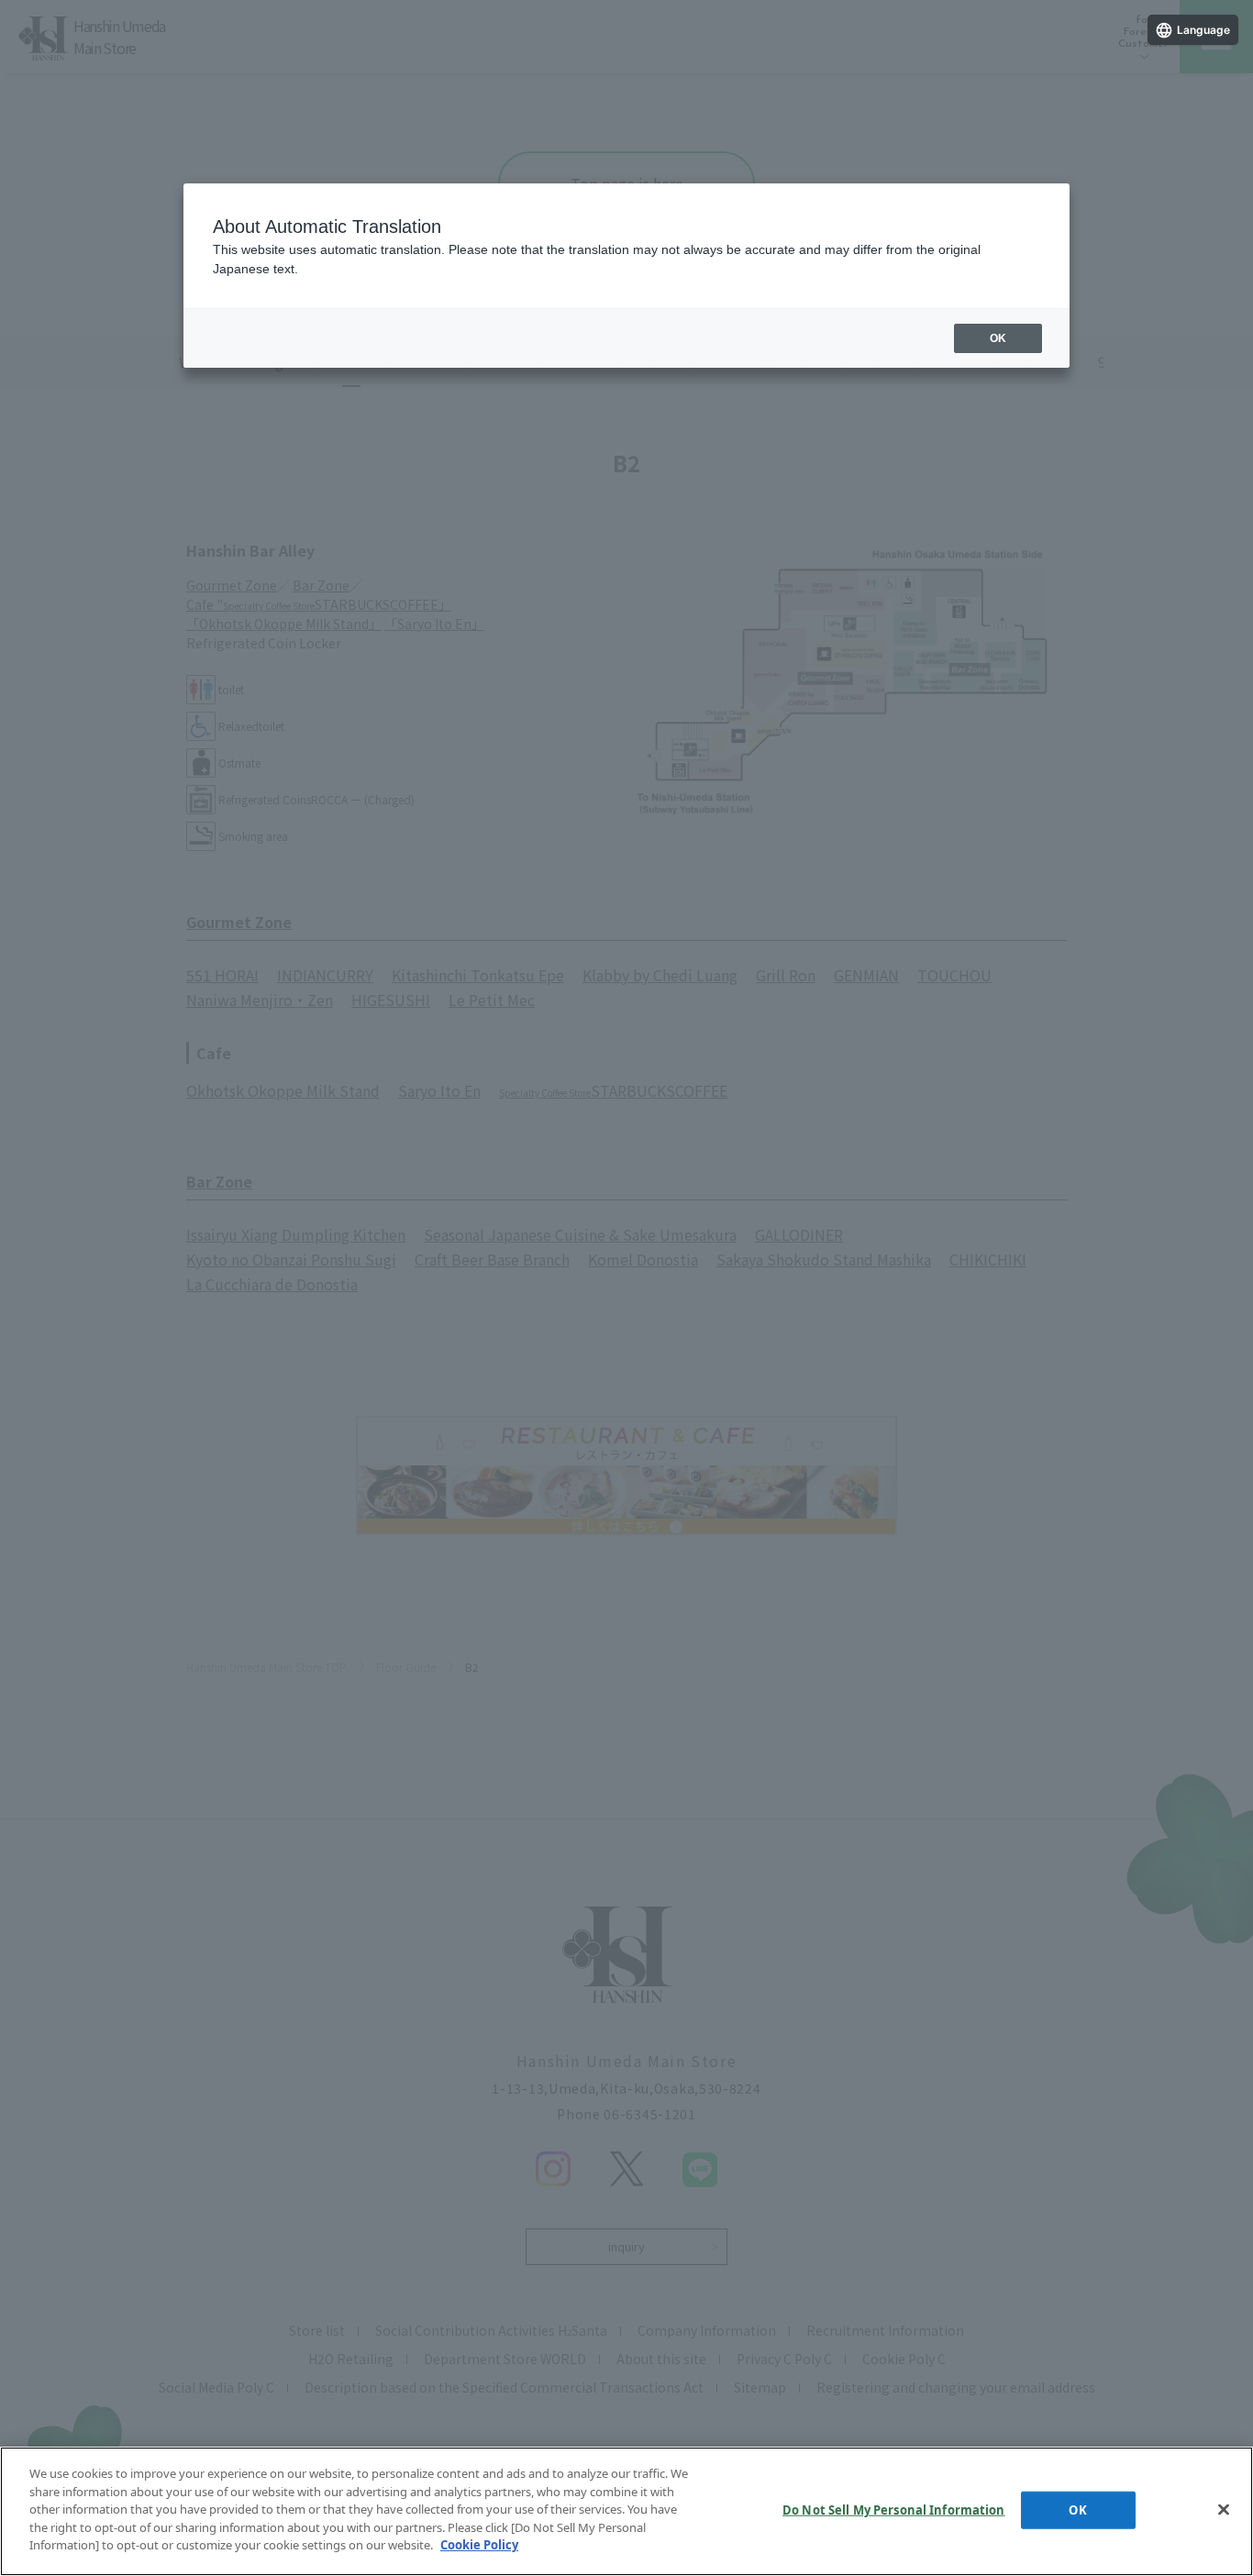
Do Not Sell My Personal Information (894, 2509)
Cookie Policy (479, 2545)
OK (1077, 2509)
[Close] (1224, 2509)
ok (998, 338)
